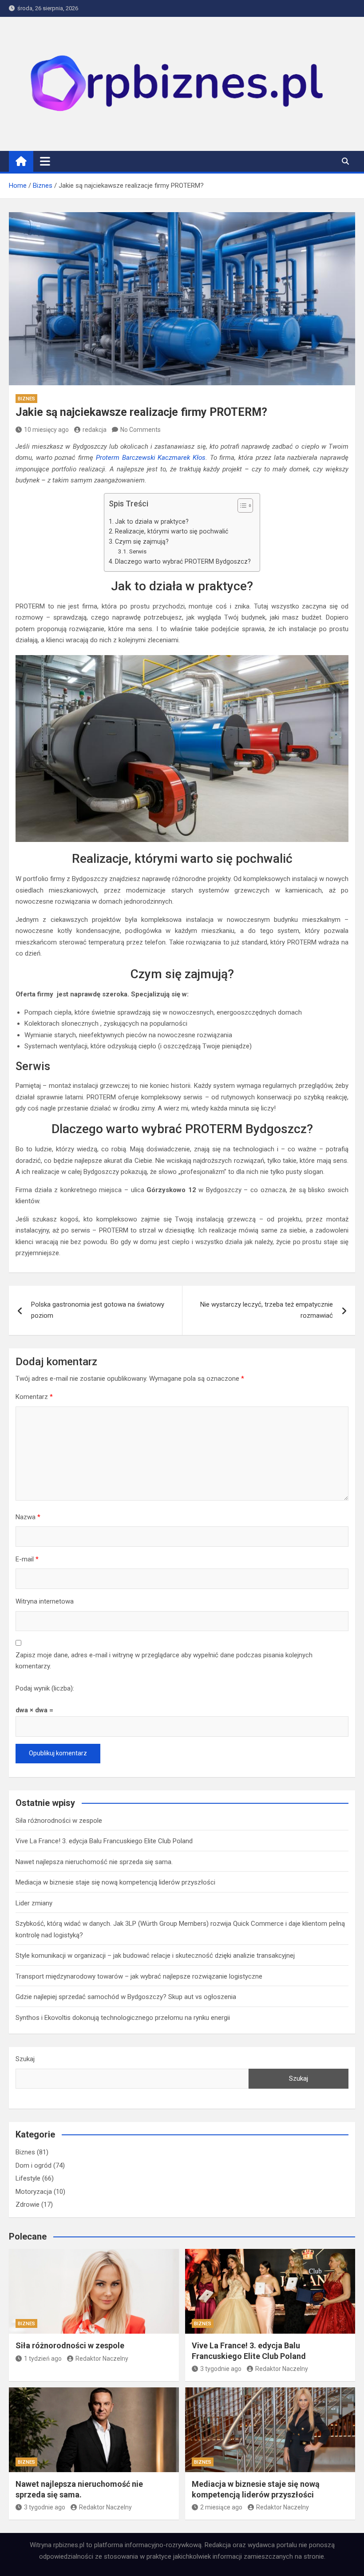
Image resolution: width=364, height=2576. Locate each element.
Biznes (26, 399)
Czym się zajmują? (142, 541)
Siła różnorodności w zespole (59, 1821)
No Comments (140, 430)
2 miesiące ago (221, 2507)
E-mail (27, 1559)
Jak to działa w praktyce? (152, 522)
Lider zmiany (34, 1903)
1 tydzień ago (43, 2359)
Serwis (138, 551)
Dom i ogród (34, 2165)
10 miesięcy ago (46, 430)
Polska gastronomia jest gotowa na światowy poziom (98, 1310)
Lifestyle (28, 2178)
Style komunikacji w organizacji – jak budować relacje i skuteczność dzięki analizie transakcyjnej (155, 1956)
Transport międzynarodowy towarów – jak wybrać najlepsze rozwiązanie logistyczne (139, 1976)
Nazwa (28, 1517)
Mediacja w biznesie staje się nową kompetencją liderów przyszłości (115, 1882)
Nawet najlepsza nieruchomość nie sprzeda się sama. (94, 1862)
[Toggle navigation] (45, 161)
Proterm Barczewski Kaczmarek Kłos (151, 458)
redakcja (95, 430)
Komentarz (34, 1397)
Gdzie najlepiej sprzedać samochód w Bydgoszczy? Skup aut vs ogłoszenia (126, 1997)
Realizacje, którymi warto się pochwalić (172, 531)
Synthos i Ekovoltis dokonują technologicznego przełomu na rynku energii (123, 2018)
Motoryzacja (34, 2192)
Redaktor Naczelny (102, 2359)
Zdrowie (28, 2205)
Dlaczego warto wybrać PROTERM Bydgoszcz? (183, 561)
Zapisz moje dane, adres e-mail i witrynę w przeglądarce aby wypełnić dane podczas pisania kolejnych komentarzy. (164, 1661)
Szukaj (25, 2059)
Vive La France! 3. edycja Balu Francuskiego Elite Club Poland (104, 1841)
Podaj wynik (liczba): (45, 1688)
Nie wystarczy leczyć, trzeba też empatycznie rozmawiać (267, 1310)
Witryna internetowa (45, 1601)
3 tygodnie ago (221, 2369)
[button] (241, 507)
